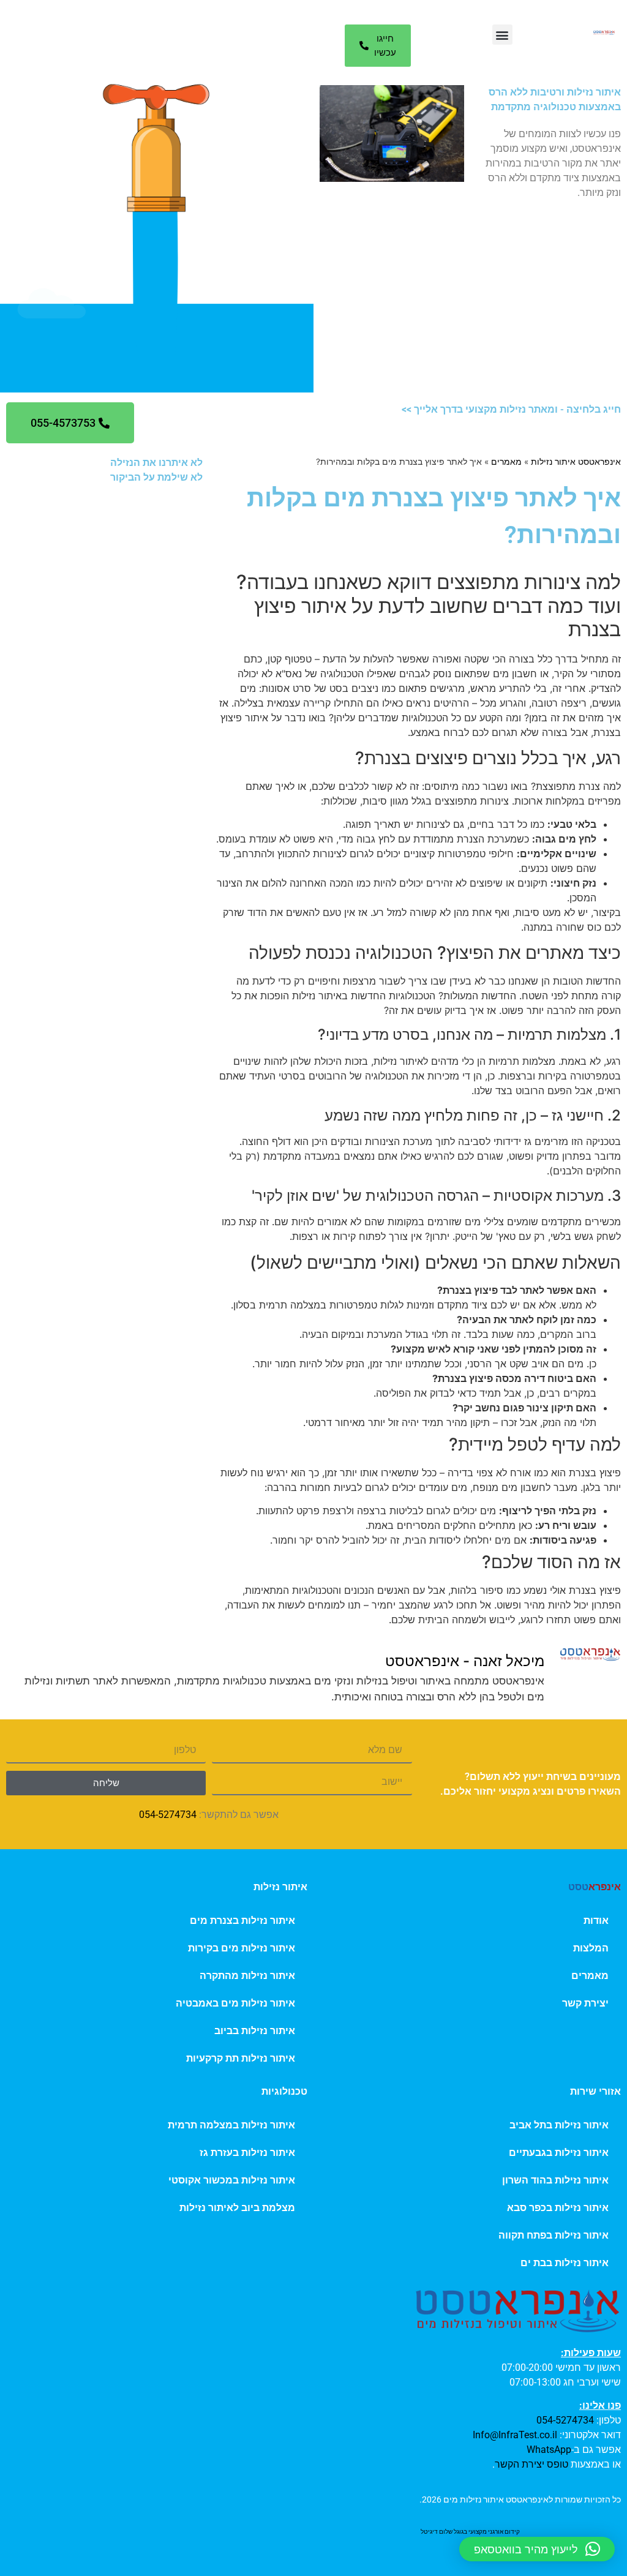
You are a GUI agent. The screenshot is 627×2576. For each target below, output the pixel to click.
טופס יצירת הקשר (531, 2464)
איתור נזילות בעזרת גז (247, 2153)
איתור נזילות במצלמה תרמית (231, 2125)
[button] (502, 35)
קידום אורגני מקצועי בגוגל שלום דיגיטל (470, 2532)
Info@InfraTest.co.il (515, 2435)
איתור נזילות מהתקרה (247, 1976)
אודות (596, 1921)
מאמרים (506, 462)
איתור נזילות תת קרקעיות (241, 2058)
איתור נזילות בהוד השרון (555, 2180)
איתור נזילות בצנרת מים (242, 1921)
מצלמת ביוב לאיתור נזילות (237, 2208)
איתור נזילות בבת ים (565, 2263)
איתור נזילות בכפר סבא (558, 2208)
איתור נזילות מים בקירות (242, 1948)
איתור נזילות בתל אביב (559, 2125)
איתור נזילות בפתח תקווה (554, 2235)
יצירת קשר (585, 2003)
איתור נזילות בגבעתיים (559, 2153)
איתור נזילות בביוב (255, 2031)
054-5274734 (168, 1815)
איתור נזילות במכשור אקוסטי (232, 2180)
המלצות (591, 1948)
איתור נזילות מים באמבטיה (235, 2003)
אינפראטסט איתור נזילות (576, 462)
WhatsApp (549, 2450)
